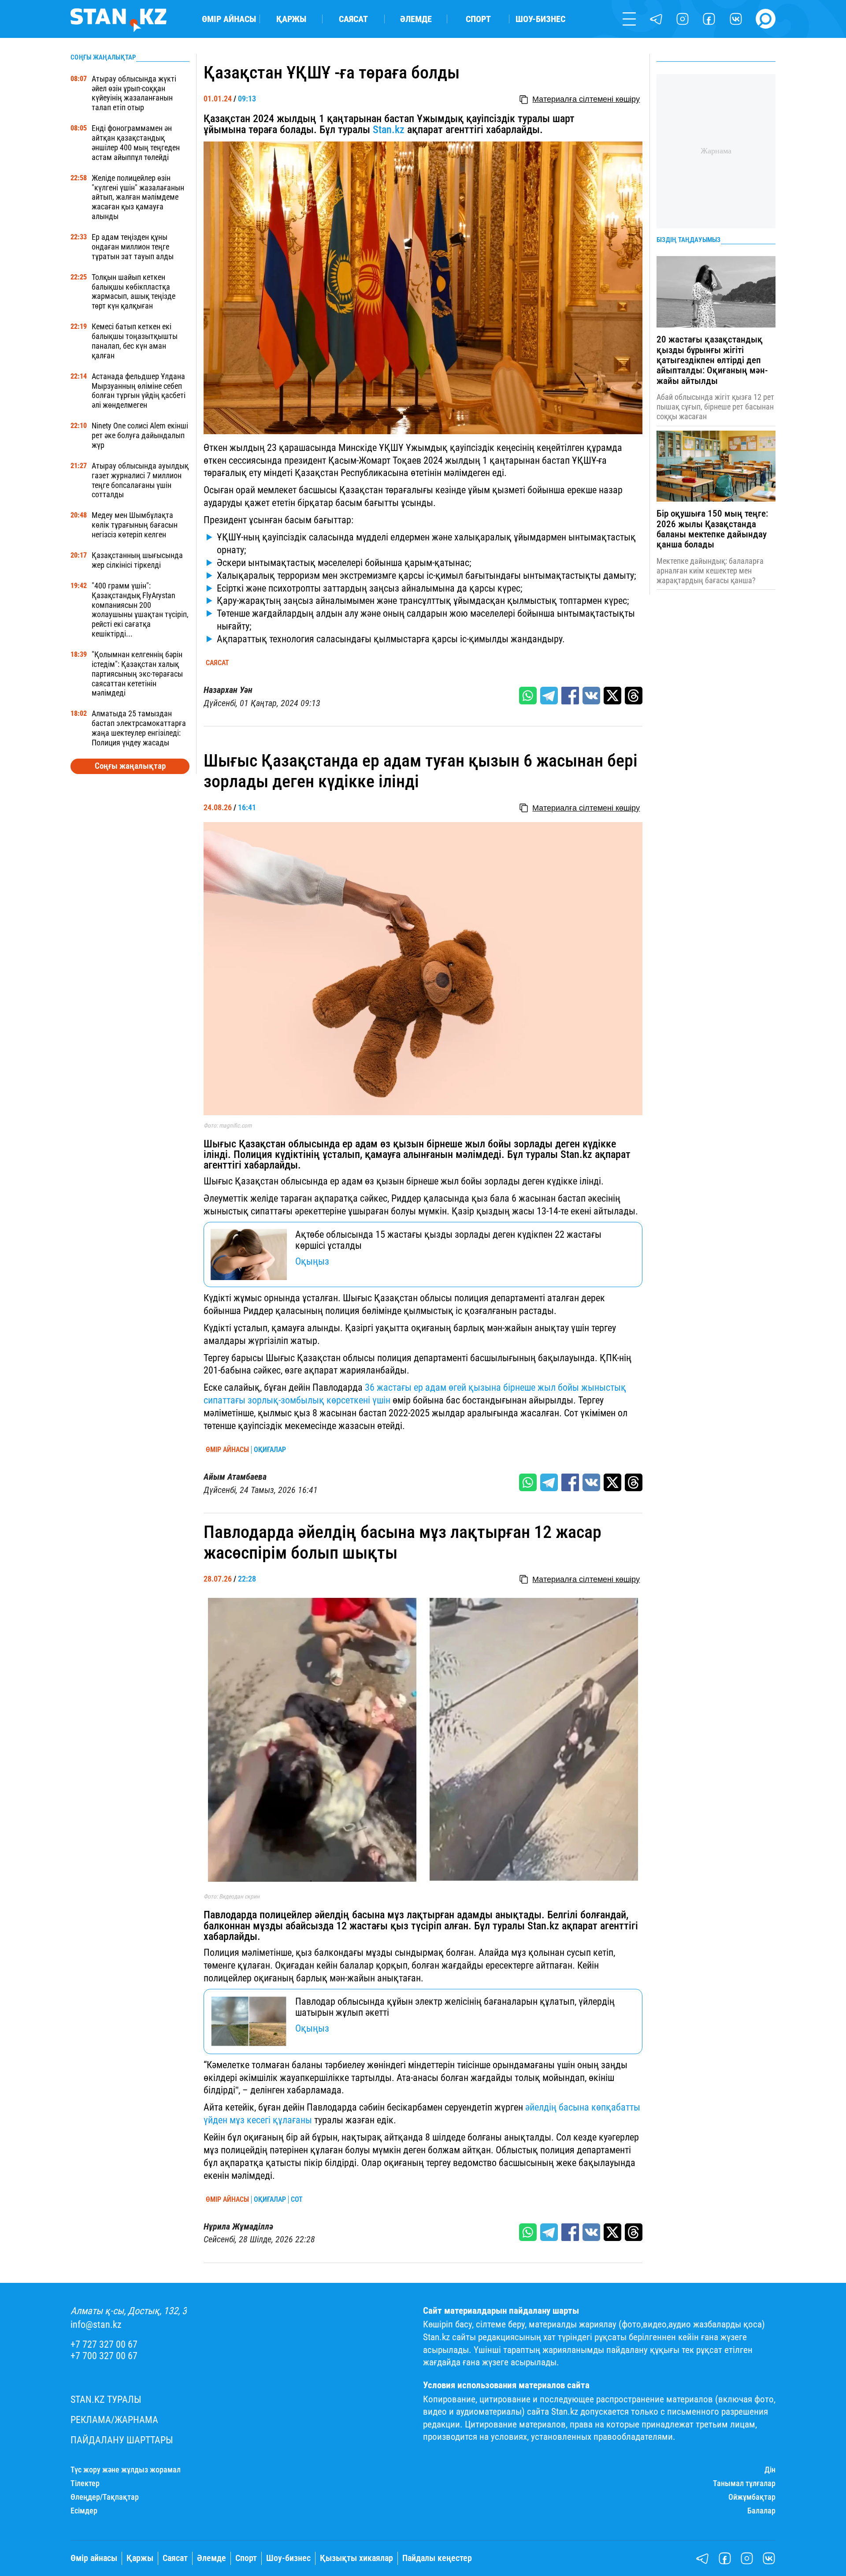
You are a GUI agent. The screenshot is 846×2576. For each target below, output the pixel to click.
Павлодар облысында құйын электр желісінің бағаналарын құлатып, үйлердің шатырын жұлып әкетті (455, 2007)
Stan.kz (389, 130)
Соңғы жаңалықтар (130, 766)
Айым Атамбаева (235, 1477)
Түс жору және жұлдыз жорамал (126, 2470)
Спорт (478, 19)
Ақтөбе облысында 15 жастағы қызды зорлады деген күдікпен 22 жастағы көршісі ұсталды (448, 1240)
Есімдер (84, 2511)
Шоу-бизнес (540, 19)
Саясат (353, 19)
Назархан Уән (228, 690)
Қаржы (291, 19)
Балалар (761, 2511)
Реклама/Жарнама (114, 2420)
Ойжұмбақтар (752, 2497)
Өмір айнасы (229, 19)
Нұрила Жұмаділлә (238, 2227)
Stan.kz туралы (106, 2399)
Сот (297, 2200)
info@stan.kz (96, 2325)
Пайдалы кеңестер (437, 2558)
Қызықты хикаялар (356, 2558)
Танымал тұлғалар (744, 2483)
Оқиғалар (270, 1450)
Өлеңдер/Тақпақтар (105, 2497)
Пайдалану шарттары (122, 2440)
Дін (770, 2470)
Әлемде (416, 19)
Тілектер (85, 2483)
